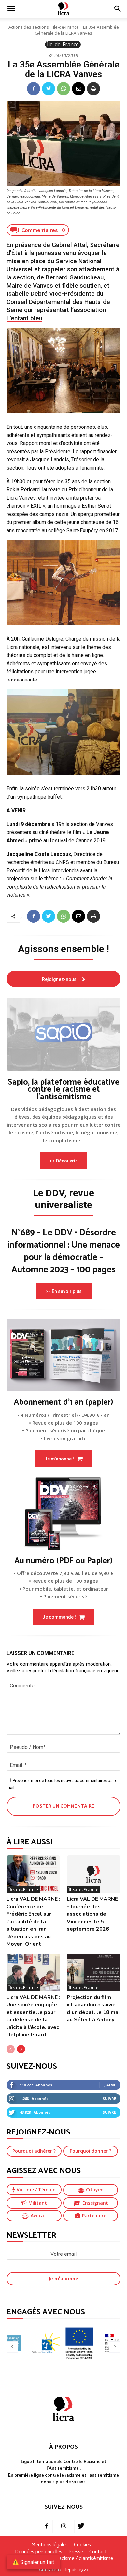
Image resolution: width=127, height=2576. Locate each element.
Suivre (109, 2098)
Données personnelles (39, 2552)
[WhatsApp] (63, 89)
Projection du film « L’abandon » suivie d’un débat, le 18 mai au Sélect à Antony (93, 2008)
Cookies (82, 2545)
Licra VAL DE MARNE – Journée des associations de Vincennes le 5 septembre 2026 (92, 1914)
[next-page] (21, 2049)
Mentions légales (49, 2545)
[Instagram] (63, 2526)
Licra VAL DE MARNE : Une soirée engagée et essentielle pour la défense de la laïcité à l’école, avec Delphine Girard (33, 2016)
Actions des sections (29, 27)
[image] (63, 1035)
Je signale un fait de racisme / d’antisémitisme (63, 2559)
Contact (98, 2552)
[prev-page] (11, 2049)
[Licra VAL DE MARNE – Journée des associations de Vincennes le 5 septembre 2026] (94, 1874)
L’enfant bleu (24, 318)
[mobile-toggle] (11, 9)
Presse (76, 2552)
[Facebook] (34, 89)
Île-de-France (66, 27)
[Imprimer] (93, 89)
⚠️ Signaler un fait (33, 2562)
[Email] (78, 89)
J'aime (110, 2085)
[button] (118, 9)
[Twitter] (49, 89)
